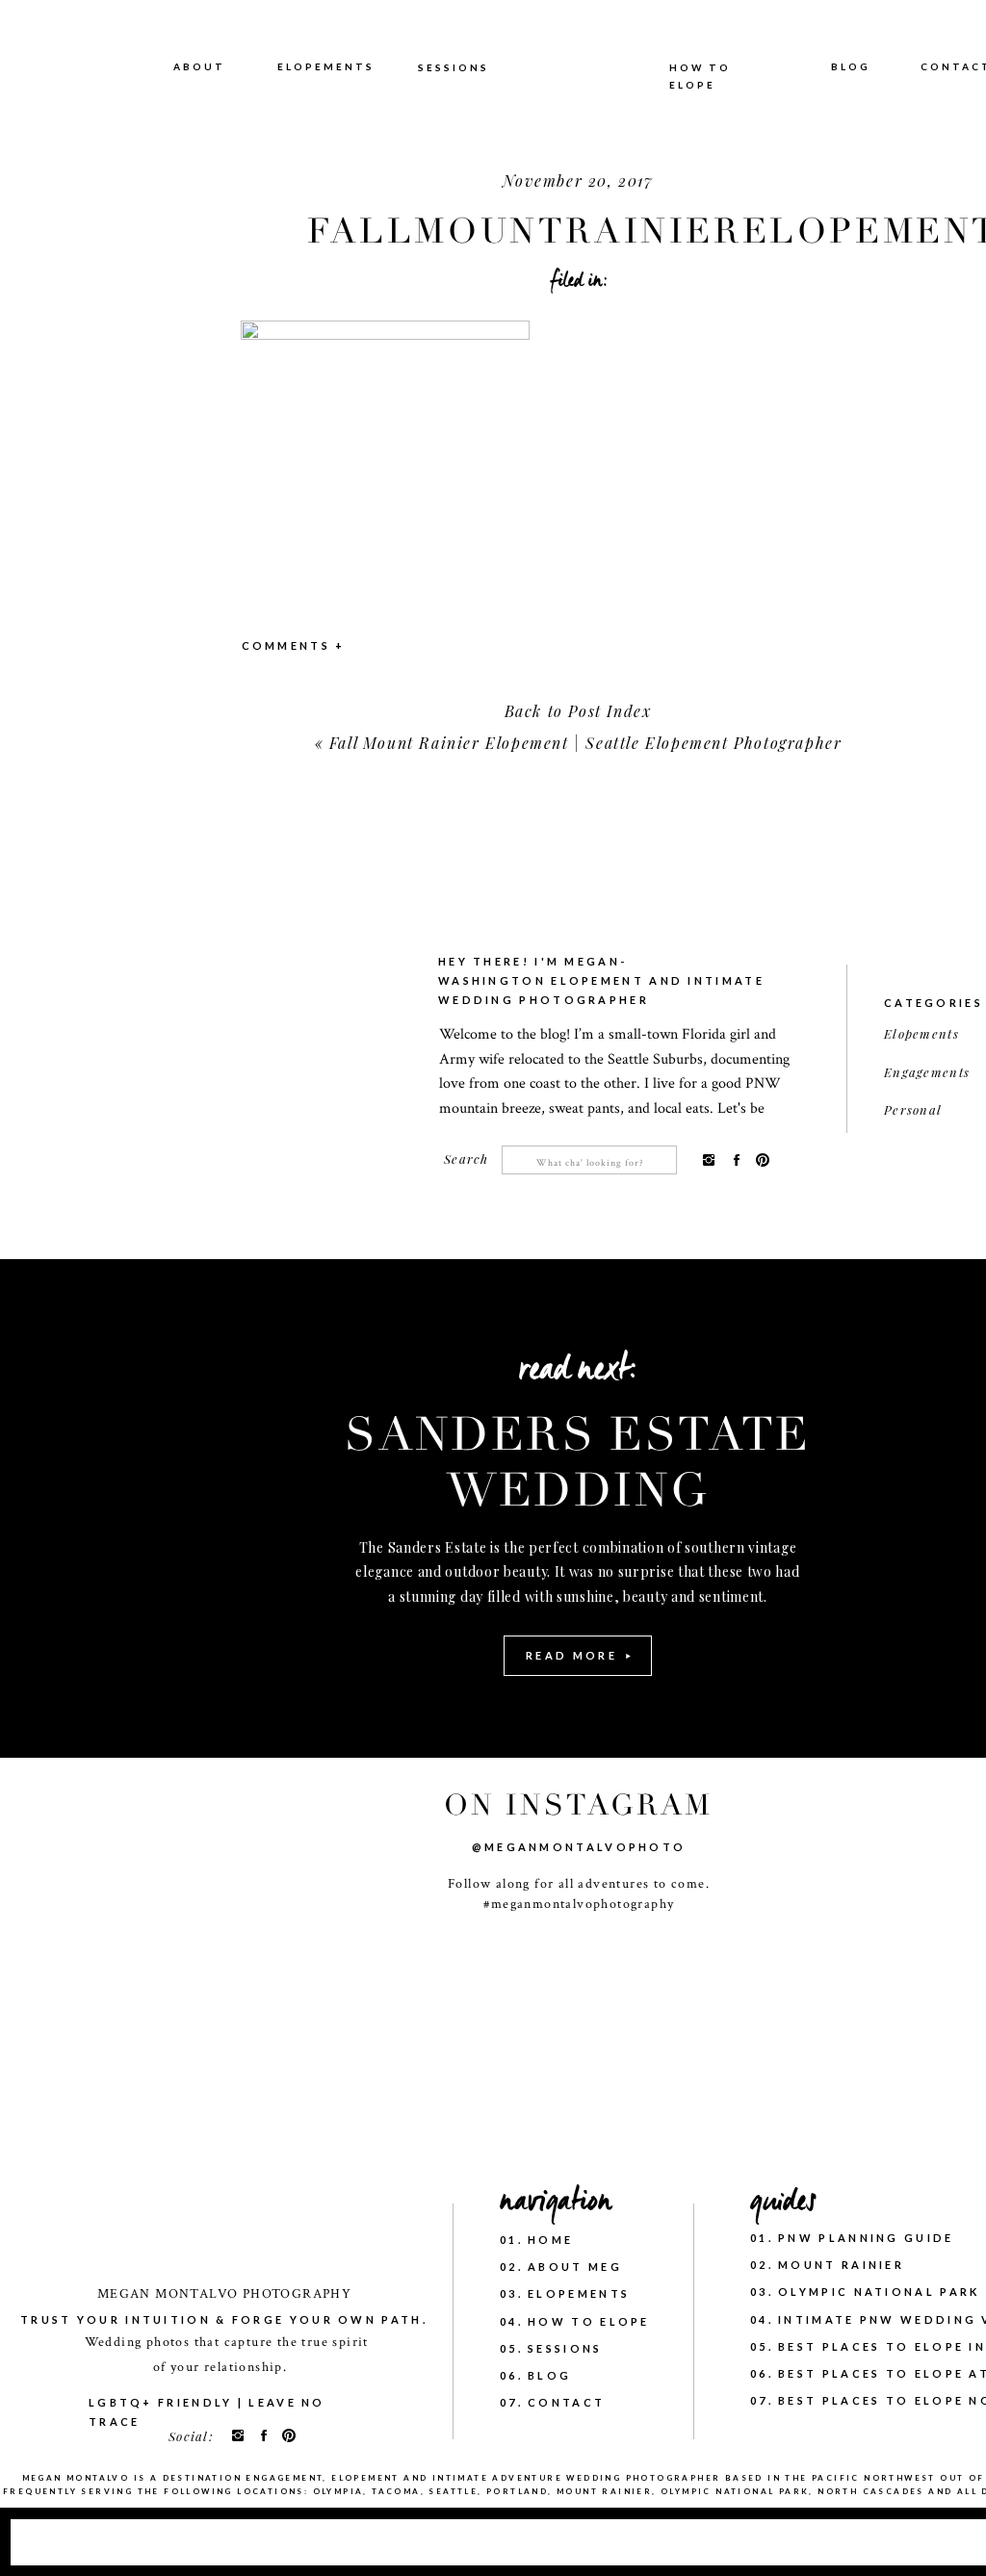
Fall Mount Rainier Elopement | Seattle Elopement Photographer (586, 743)
